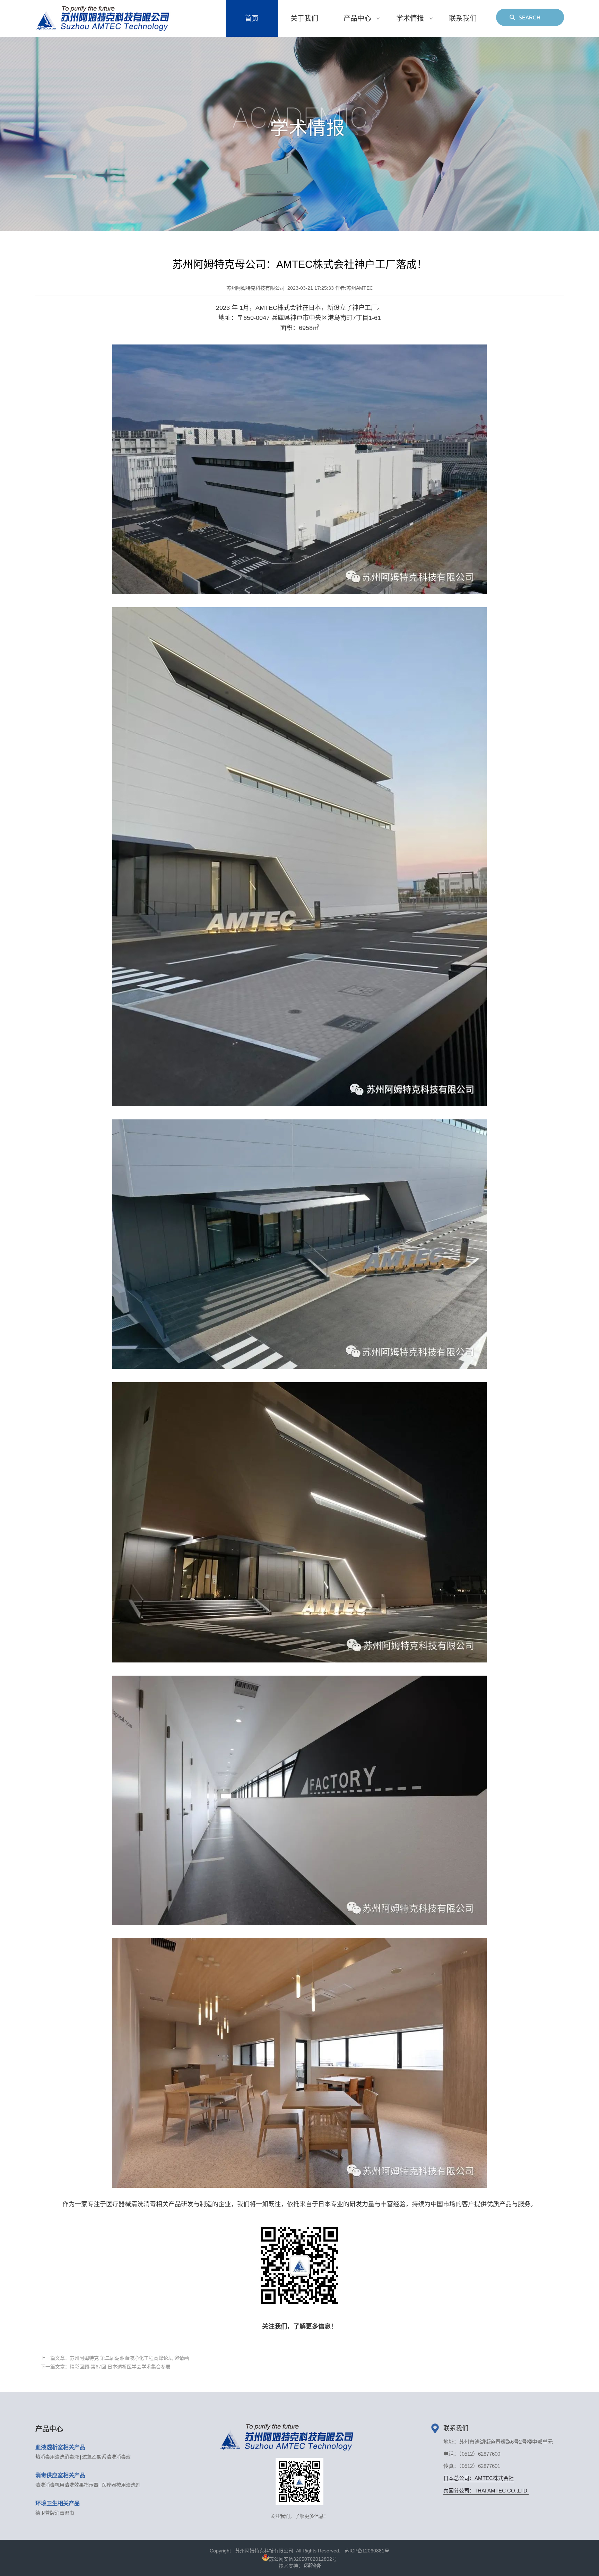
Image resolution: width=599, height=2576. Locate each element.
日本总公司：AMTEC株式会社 (479, 2478)
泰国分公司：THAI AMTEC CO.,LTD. (486, 2491)
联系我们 (463, 18)
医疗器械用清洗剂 (121, 2485)
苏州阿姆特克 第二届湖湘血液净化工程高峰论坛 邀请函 (115, 2358)
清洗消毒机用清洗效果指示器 (67, 2485)
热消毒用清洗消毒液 (57, 2457)
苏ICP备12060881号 (367, 2551)
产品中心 (357, 18)
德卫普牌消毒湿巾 (55, 2513)
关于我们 (304, 18)
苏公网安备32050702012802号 (303, 2559)
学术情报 (410, 18)
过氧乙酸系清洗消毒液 (106, 2457)
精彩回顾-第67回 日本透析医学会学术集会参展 (106, 2367)
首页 (252, 18)
